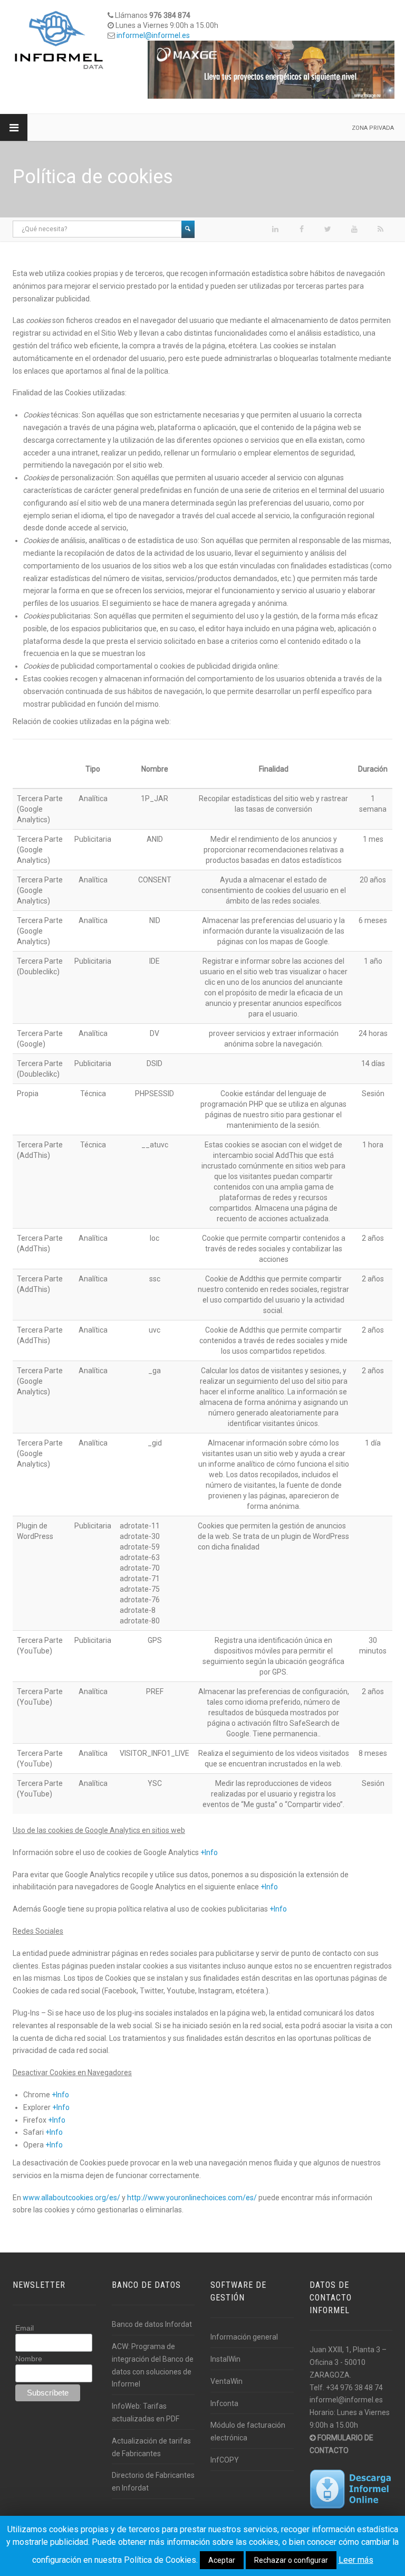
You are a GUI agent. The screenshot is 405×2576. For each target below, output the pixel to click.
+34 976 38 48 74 (354, 2388)
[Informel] (59, 40)
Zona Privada (373, 128)
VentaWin (226, 2381)
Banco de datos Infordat (152, 2324)
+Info (209, 1852)
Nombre (29, 2359)
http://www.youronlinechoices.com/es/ (192, 2198)
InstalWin (225, 2359)
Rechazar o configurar (291, 2560)
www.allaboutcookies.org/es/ (71, 2198)
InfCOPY (225, 2460)
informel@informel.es (153, 35)
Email (25, 2328)
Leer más (356, 2560)
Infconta (224, 2403)
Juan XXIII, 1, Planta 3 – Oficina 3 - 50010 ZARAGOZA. (348, 2362)
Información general (244, 2337)
